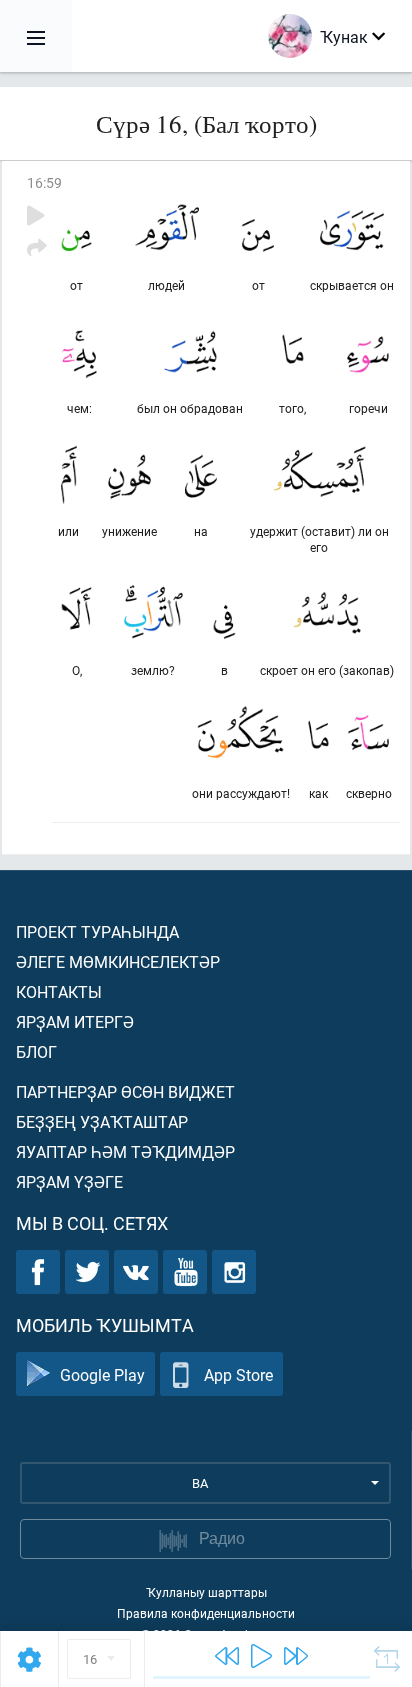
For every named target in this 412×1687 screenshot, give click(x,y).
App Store (238, 1374)
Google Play (102, 1374)
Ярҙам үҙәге (69, 1181)
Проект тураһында (97, 931)
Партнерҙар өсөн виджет (125, 1091)
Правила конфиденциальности (206, 1613)
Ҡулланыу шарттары (206, 1592)
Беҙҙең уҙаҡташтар (102, 1121)
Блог (36, 1051)
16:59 (44, 182)
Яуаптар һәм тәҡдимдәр (125, 1151)
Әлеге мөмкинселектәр (118, 961)
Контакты (59, 991)
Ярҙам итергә (75, 1021)
